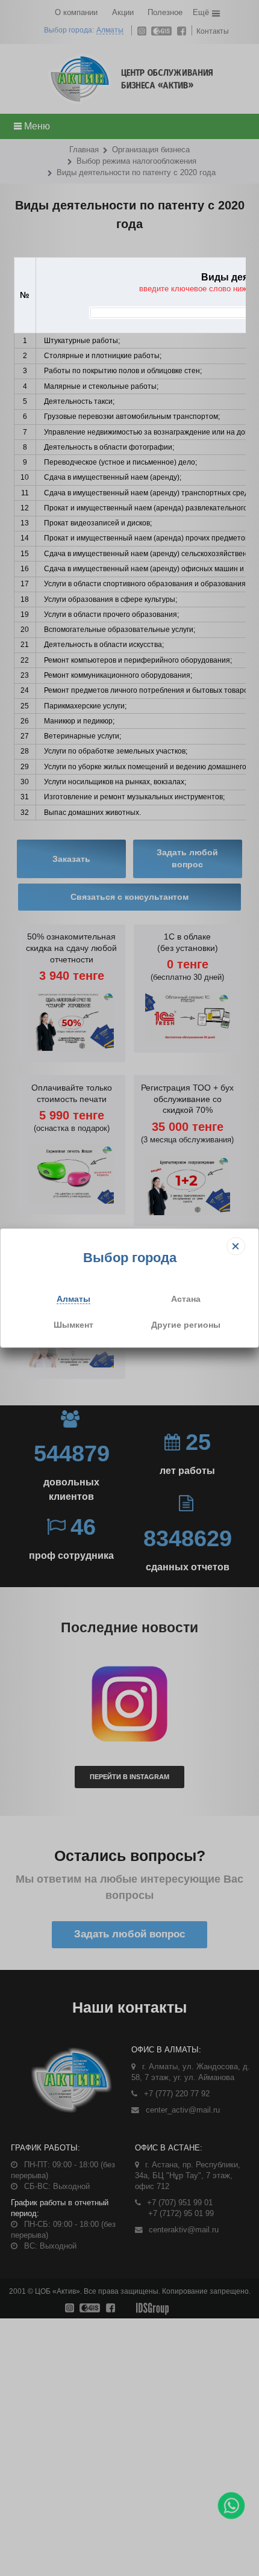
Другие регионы (186, 1324)
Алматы (73, 1299)
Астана (186, 1299)
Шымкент (73, 1324)
